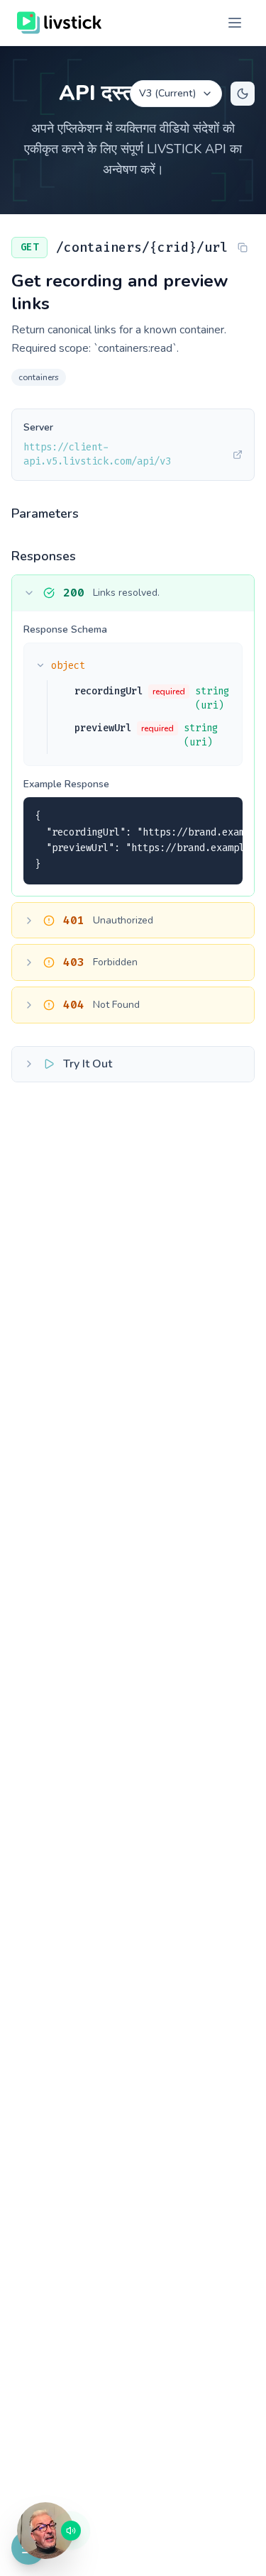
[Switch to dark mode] (243, 94)
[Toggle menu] (235, 23)
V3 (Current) (167, 93)
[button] (45, 2531)
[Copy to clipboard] (223, 816)
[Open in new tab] (238, 455)
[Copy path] (243, 248)
